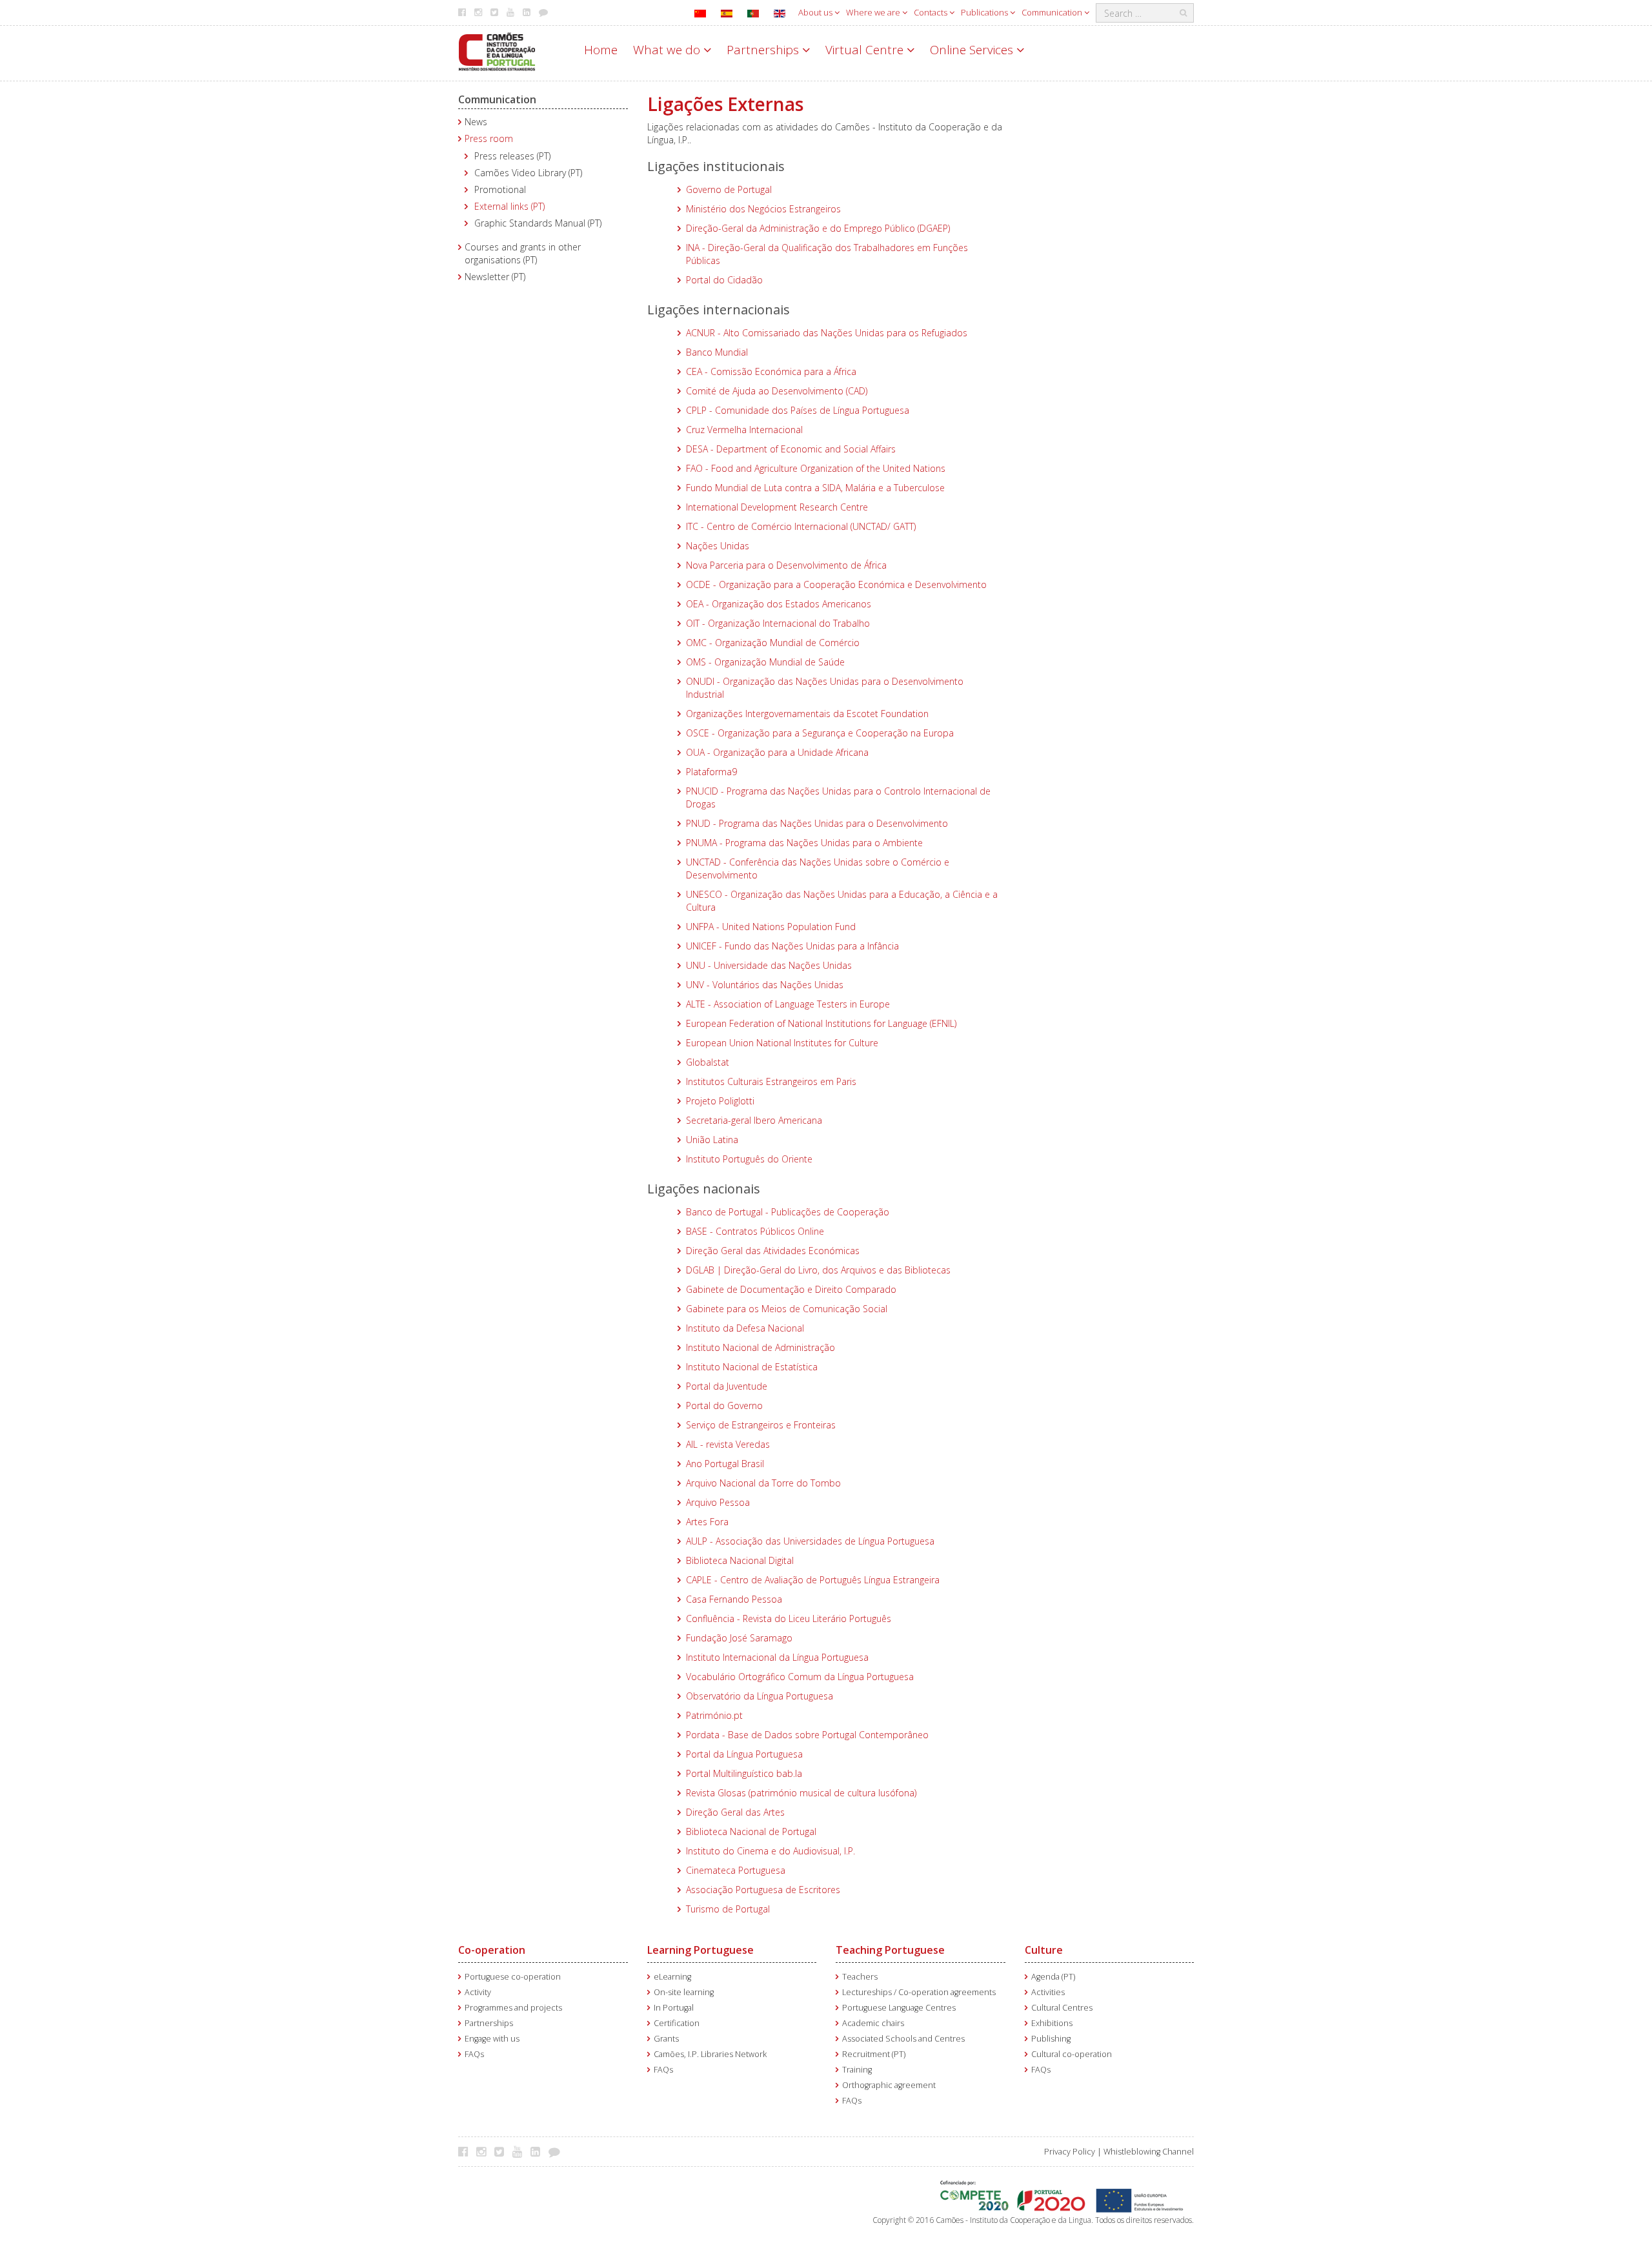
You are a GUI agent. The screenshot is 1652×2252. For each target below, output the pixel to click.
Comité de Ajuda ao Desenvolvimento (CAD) (777, 391)
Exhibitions (1052, 2023)
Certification (677, 2023)
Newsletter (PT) (495, 277)
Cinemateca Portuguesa (736, 1870)
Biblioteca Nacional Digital (740, 1560)
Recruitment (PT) (874, 2054)
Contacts (932, 12)
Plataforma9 (711, 772)
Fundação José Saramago (739, 1638)
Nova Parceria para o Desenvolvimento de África (786, 565)
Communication (1053, 12)
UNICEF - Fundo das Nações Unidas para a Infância (792, 946)
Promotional (500, 189)
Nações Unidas (718, 546)
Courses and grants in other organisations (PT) (523, 253)
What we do (668, 50)
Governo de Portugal (729, 189)
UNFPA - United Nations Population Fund (771, 927)
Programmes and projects (513, 2008)
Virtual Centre (866, 50)
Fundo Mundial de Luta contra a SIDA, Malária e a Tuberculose (815, 488)
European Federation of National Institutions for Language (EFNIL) (821, 1023)
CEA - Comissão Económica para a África (771, 371)
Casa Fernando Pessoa (734, 1599)
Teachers (860, 1977)
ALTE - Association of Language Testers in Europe (788, 1004)
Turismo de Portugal (728, 1909)
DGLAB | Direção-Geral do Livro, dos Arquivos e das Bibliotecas (818, 1270)
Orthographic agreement (889, 2085)
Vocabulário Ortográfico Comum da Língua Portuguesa (800, 1677)
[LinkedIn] (539, 2151)
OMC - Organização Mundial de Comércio (773, 643)
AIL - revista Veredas (728, 1444)
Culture (1044, 1950)
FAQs (474, 2054)
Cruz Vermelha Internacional (744, 430)
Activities (1048, 1992)
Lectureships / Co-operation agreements (919, 1992)
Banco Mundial (717, 352)
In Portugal (674, 2008)
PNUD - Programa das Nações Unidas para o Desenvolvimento (817, 823)
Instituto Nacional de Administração (761, 1347)
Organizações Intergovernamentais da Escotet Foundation (807, 714)
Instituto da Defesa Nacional (745, 1328)
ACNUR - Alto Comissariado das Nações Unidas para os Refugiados (827, 333)
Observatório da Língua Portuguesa (760, 1696)
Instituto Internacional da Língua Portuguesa (777, 1657)
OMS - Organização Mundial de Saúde (765, 662)
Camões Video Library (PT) (528, 173)
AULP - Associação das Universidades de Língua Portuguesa (810, 1541)
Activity (478, 1992)
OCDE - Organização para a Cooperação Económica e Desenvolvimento (836, 584)
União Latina (712, 1140)
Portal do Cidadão (724, 280)
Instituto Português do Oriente (749, 1159)
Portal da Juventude (727, 1386)
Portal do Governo (724, 1405)
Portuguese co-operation (513, 1977)
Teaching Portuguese (890, 1950)
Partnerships (764, 50)
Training (857, 2070)
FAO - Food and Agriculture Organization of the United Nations (816, 468)
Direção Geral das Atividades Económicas (773, 1251)
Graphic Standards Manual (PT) (538, 223)
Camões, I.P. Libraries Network (710, 2054)
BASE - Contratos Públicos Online (755, 1231)
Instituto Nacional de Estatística (752, 1367)
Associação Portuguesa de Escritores (763, 1890)
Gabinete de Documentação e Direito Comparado (791, 1289)
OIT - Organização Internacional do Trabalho (778, 623)
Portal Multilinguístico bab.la (744, 1773)
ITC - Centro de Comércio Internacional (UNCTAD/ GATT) (801, 526)
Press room (489, 138)
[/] (497, 51)
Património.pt (714, 1715)
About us (816, 12)
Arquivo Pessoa (718, 1502)
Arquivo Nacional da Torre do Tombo (763, 1483)
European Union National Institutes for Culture (782, 1043)
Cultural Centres (1062, 2008)
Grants (666, 2039)
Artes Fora (707, 1522)
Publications (985, 12)
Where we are (874, 12)
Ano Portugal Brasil (725, 1464)
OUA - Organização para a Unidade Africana (777, 752)
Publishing (1051, 2039)
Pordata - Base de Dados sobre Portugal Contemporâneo (807, 1735)
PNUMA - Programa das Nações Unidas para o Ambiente (804, 843)
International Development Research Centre (777, 507)
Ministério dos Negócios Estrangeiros (763, 209)
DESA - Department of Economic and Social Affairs (791, 449)
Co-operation (492, 1950)
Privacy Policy (1070, 2152)
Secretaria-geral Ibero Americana (754, 1120)
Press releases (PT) (512, 156)
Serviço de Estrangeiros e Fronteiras (761, 1425)
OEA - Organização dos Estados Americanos (779, 604)
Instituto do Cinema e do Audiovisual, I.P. (771, 1851)
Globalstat (708, 1062)
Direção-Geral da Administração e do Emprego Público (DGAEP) (818, 228)
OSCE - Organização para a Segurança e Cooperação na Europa (820, 733)
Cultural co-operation (1072, 2054)
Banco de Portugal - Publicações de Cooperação (788, 1212)
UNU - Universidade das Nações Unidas (769, 965)
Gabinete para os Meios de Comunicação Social (787, 1309)
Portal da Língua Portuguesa (744, 1754)
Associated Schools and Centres (903, 2039)
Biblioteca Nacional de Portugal (751, 1831)
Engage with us (492, 2039)
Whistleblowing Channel (1149, 2152)
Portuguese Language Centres (899, 2008)
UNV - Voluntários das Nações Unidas (765, 985)
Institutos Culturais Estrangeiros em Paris (771, 1081)
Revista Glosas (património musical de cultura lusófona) (801, 1793)
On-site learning (684, 1992)
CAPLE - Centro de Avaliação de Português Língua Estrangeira (813, 1580)
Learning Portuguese (700, 1950)
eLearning (672, 1977)
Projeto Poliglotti (720, 1101)
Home (601, 50)
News (476, 122)
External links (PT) (509, 206)
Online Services (973, 50)
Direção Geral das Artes (735, 1812)
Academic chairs (873, 2023)
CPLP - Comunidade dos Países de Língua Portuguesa (798, 410)
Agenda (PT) (1053, 1977)
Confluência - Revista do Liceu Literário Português (789, 1618)
